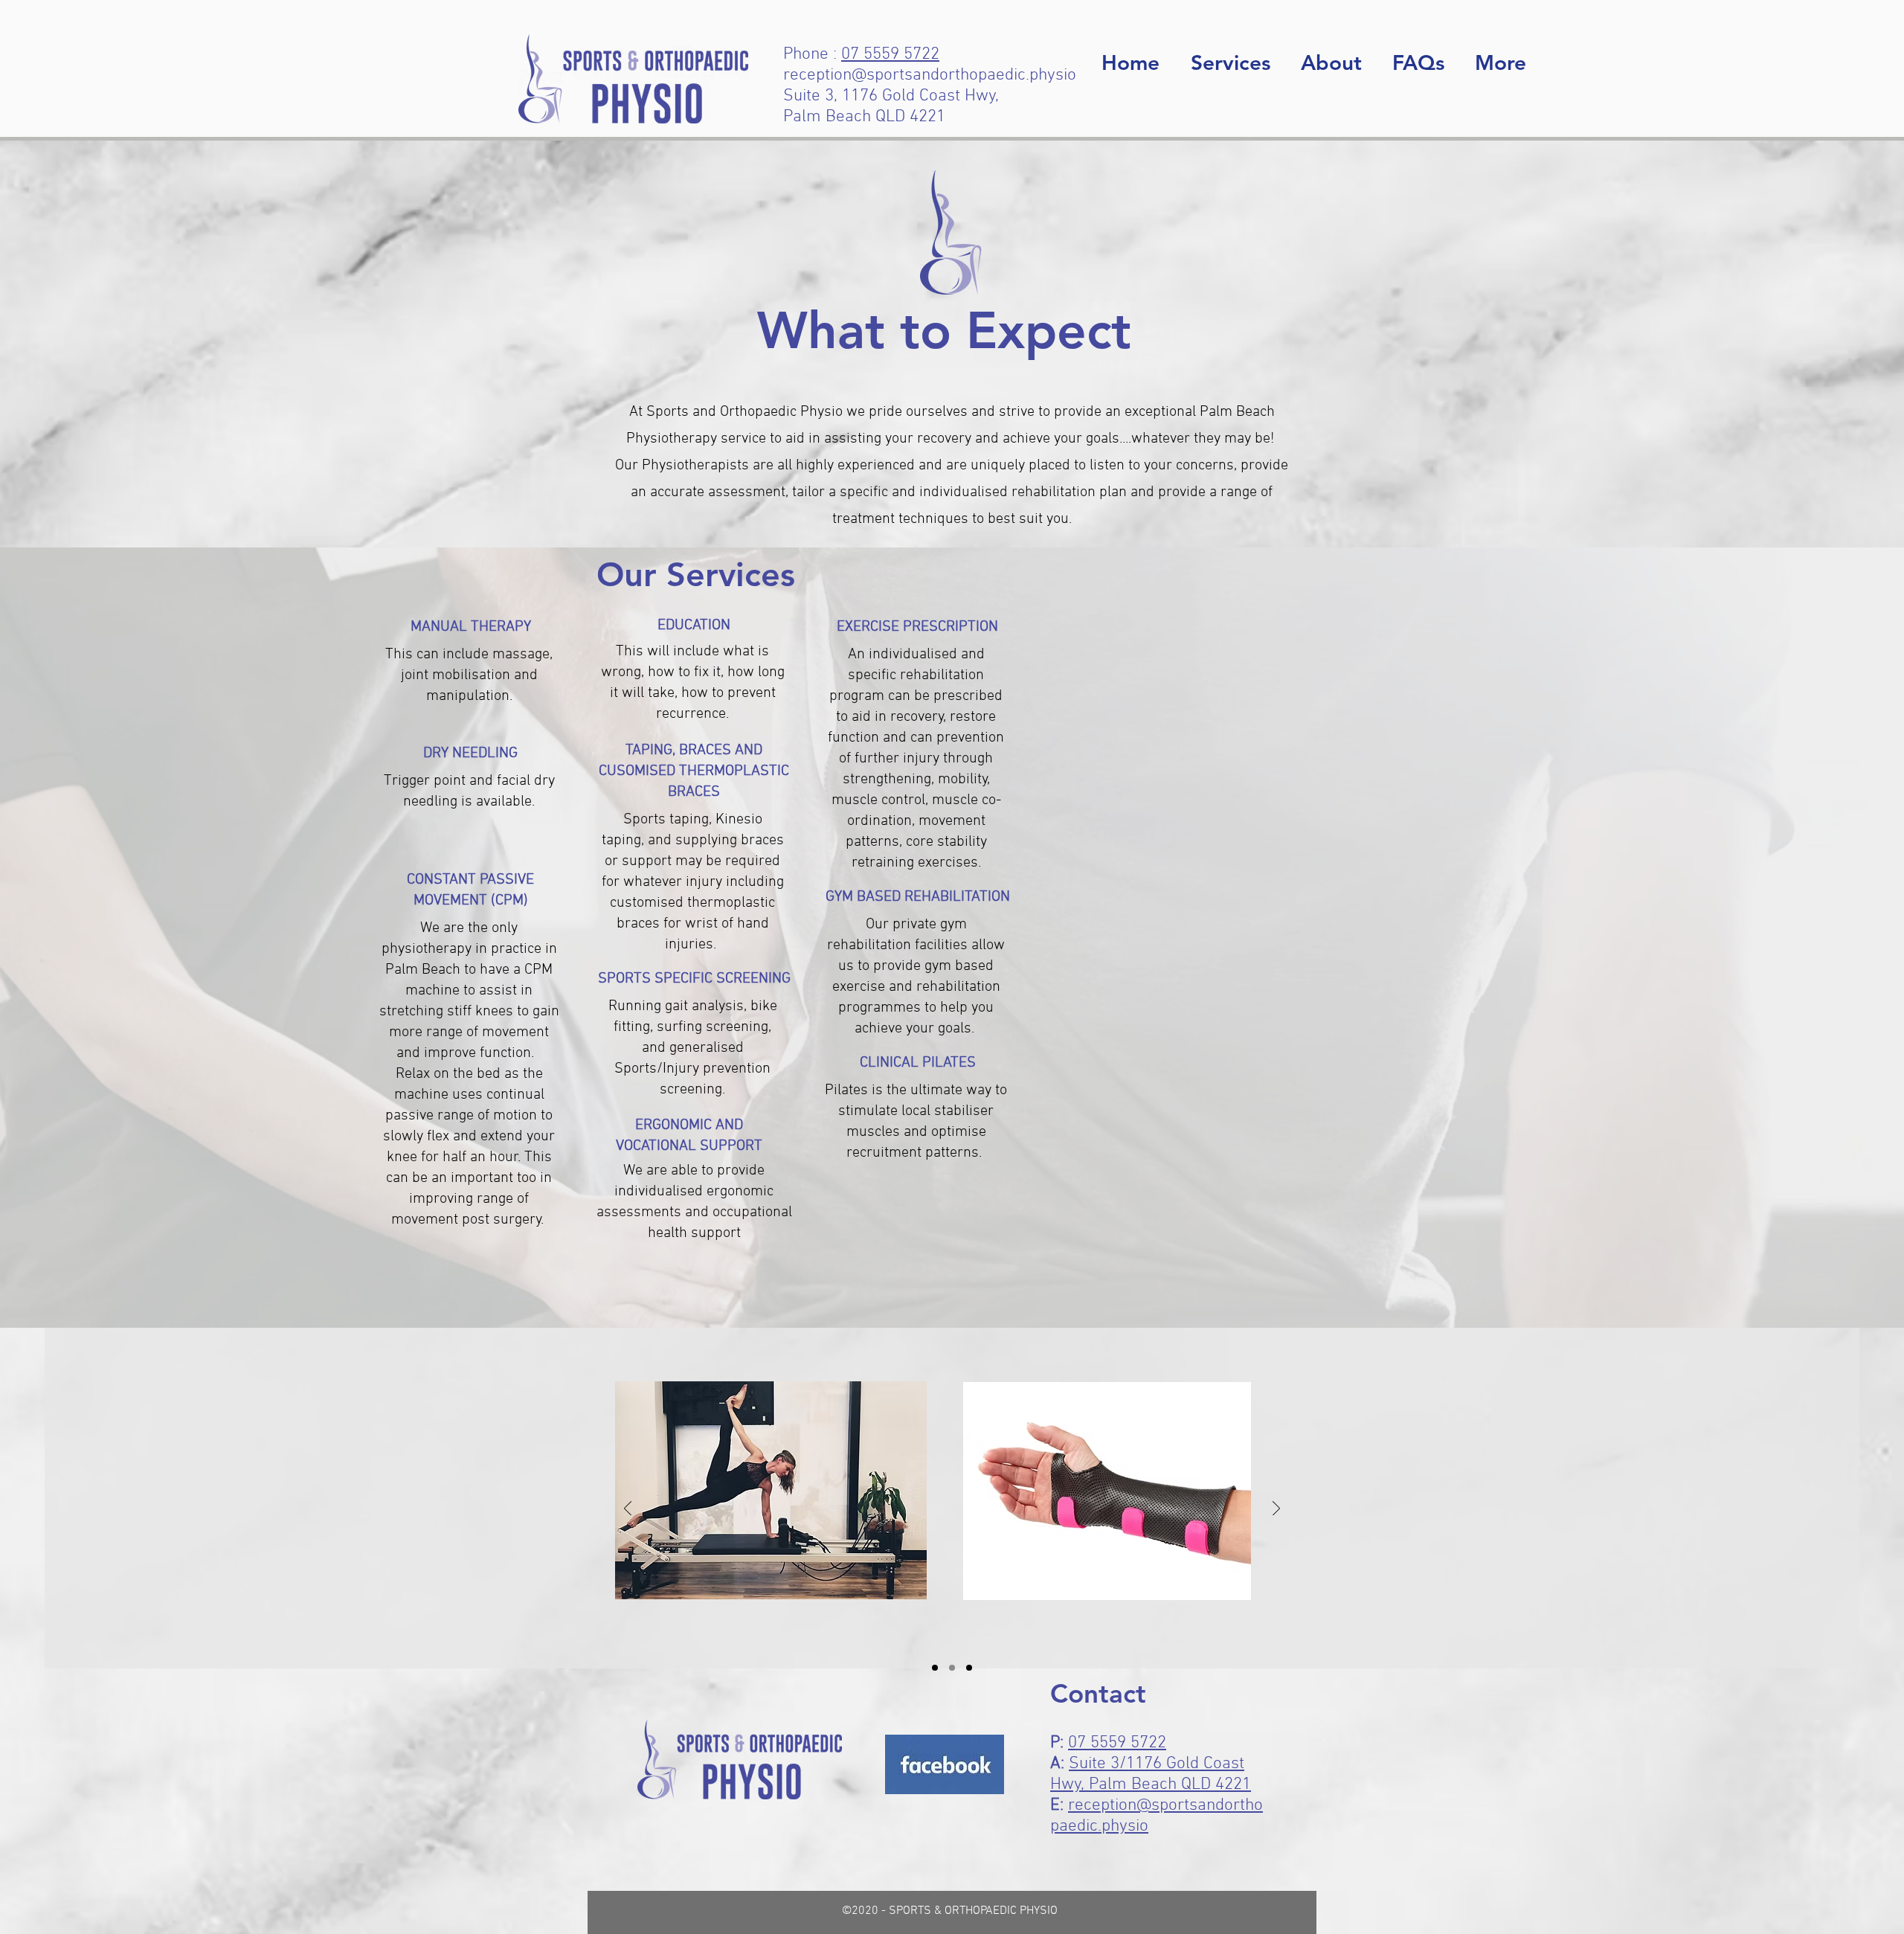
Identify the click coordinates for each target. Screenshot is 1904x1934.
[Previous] (628, 1510)
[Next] (1276, 1510)
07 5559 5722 (890, 54)
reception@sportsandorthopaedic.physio (930, 75)
